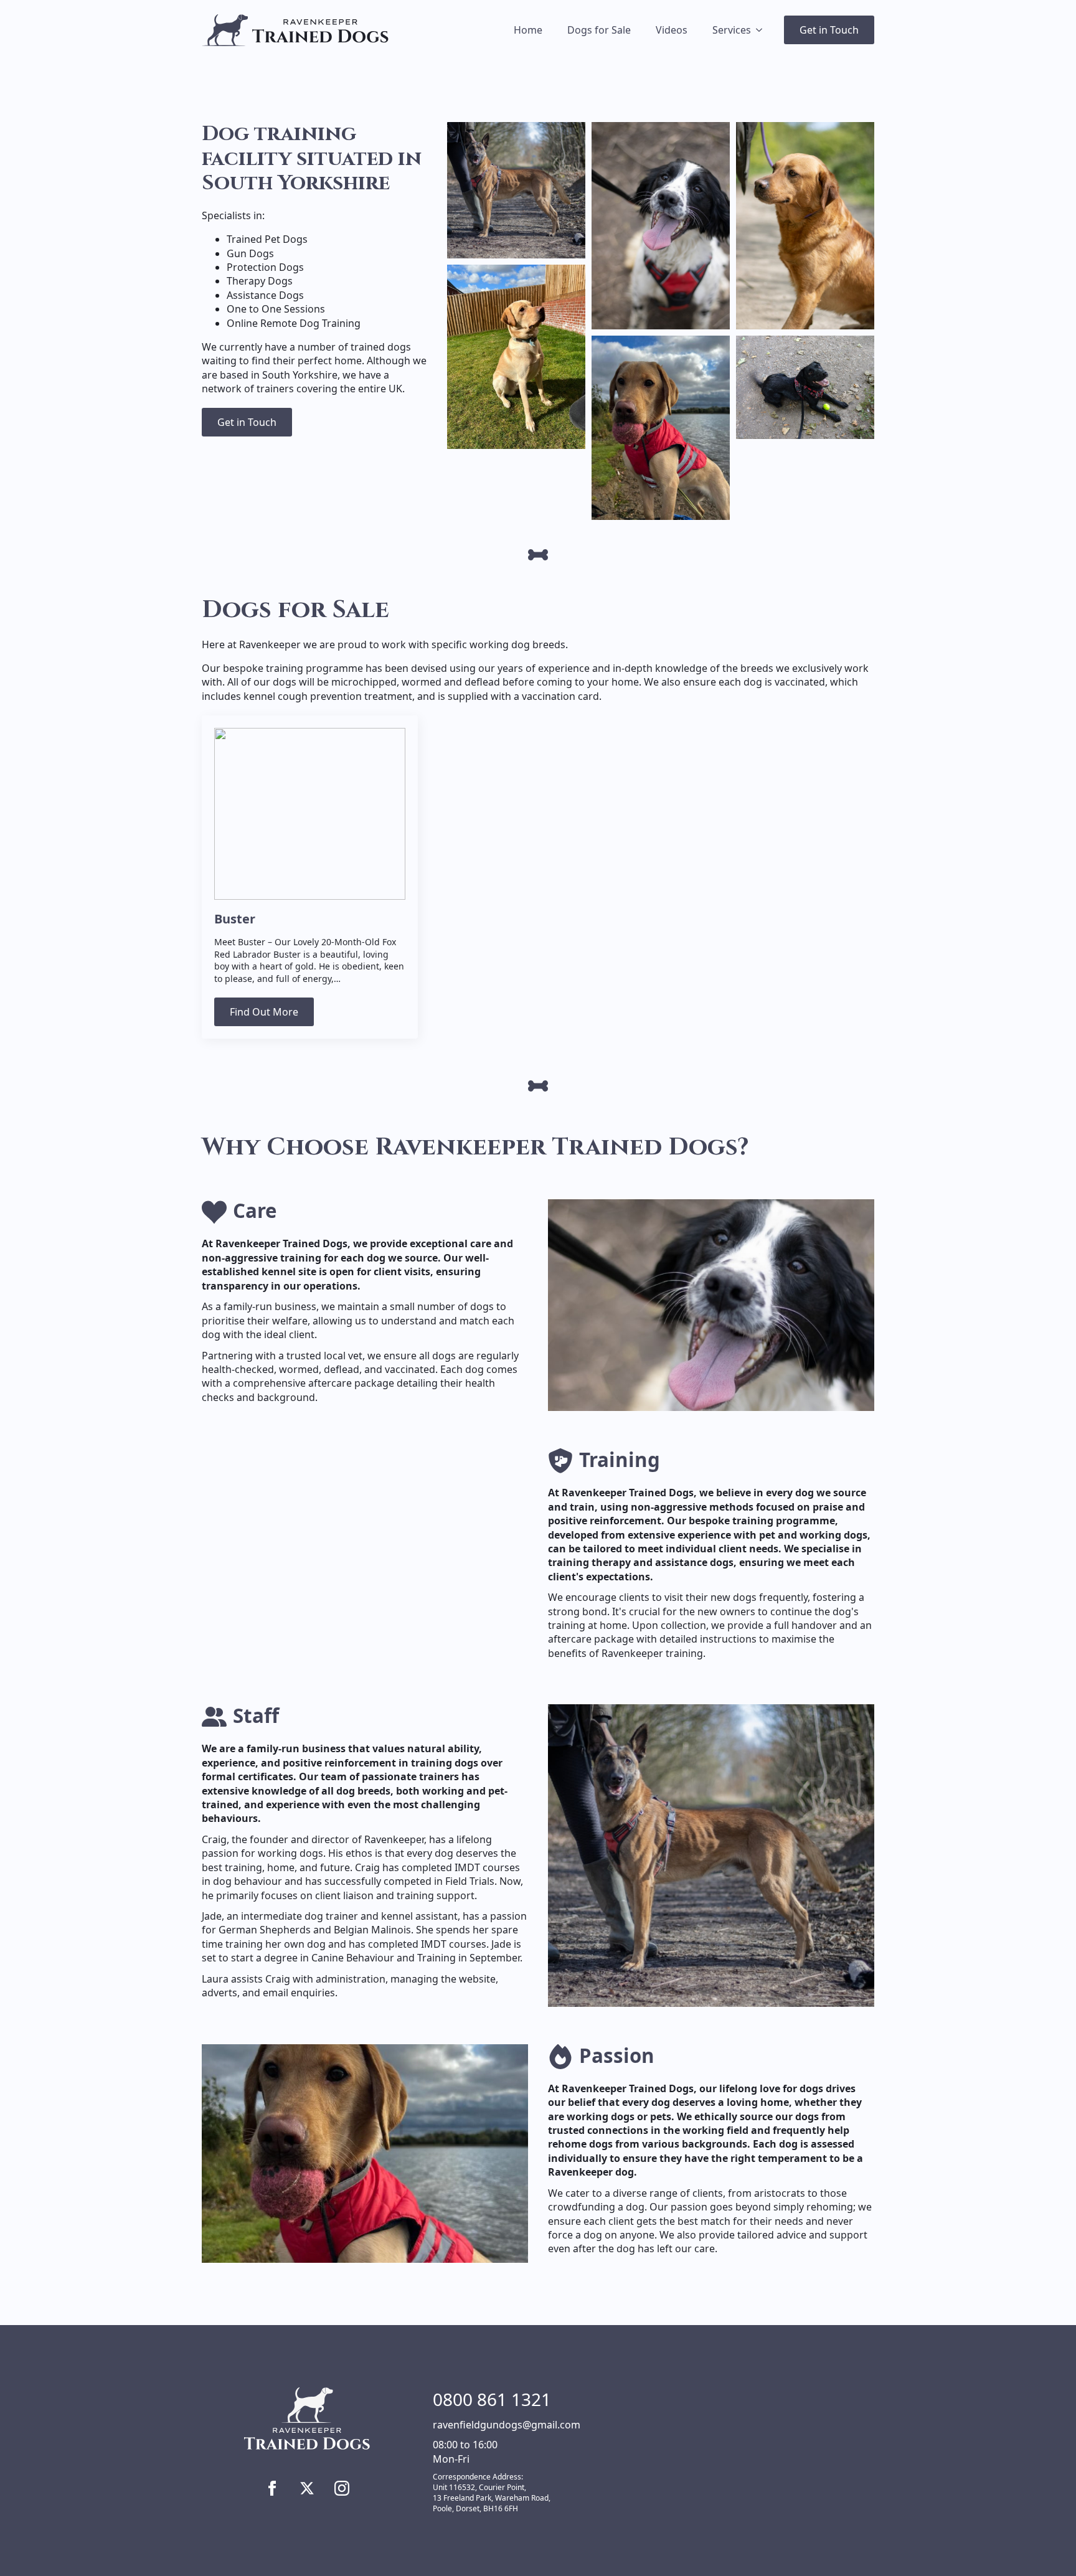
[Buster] (310, 814)
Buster (235, 919)
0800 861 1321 (492, 2399)
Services (732, 30)
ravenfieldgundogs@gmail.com (507, 2425)
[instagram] (342, 2488)
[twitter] (307, 2488)
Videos (672, 30)
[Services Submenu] (763, 30)
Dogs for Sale (599, 30)
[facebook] (272, 2488)
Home (528, 30)
